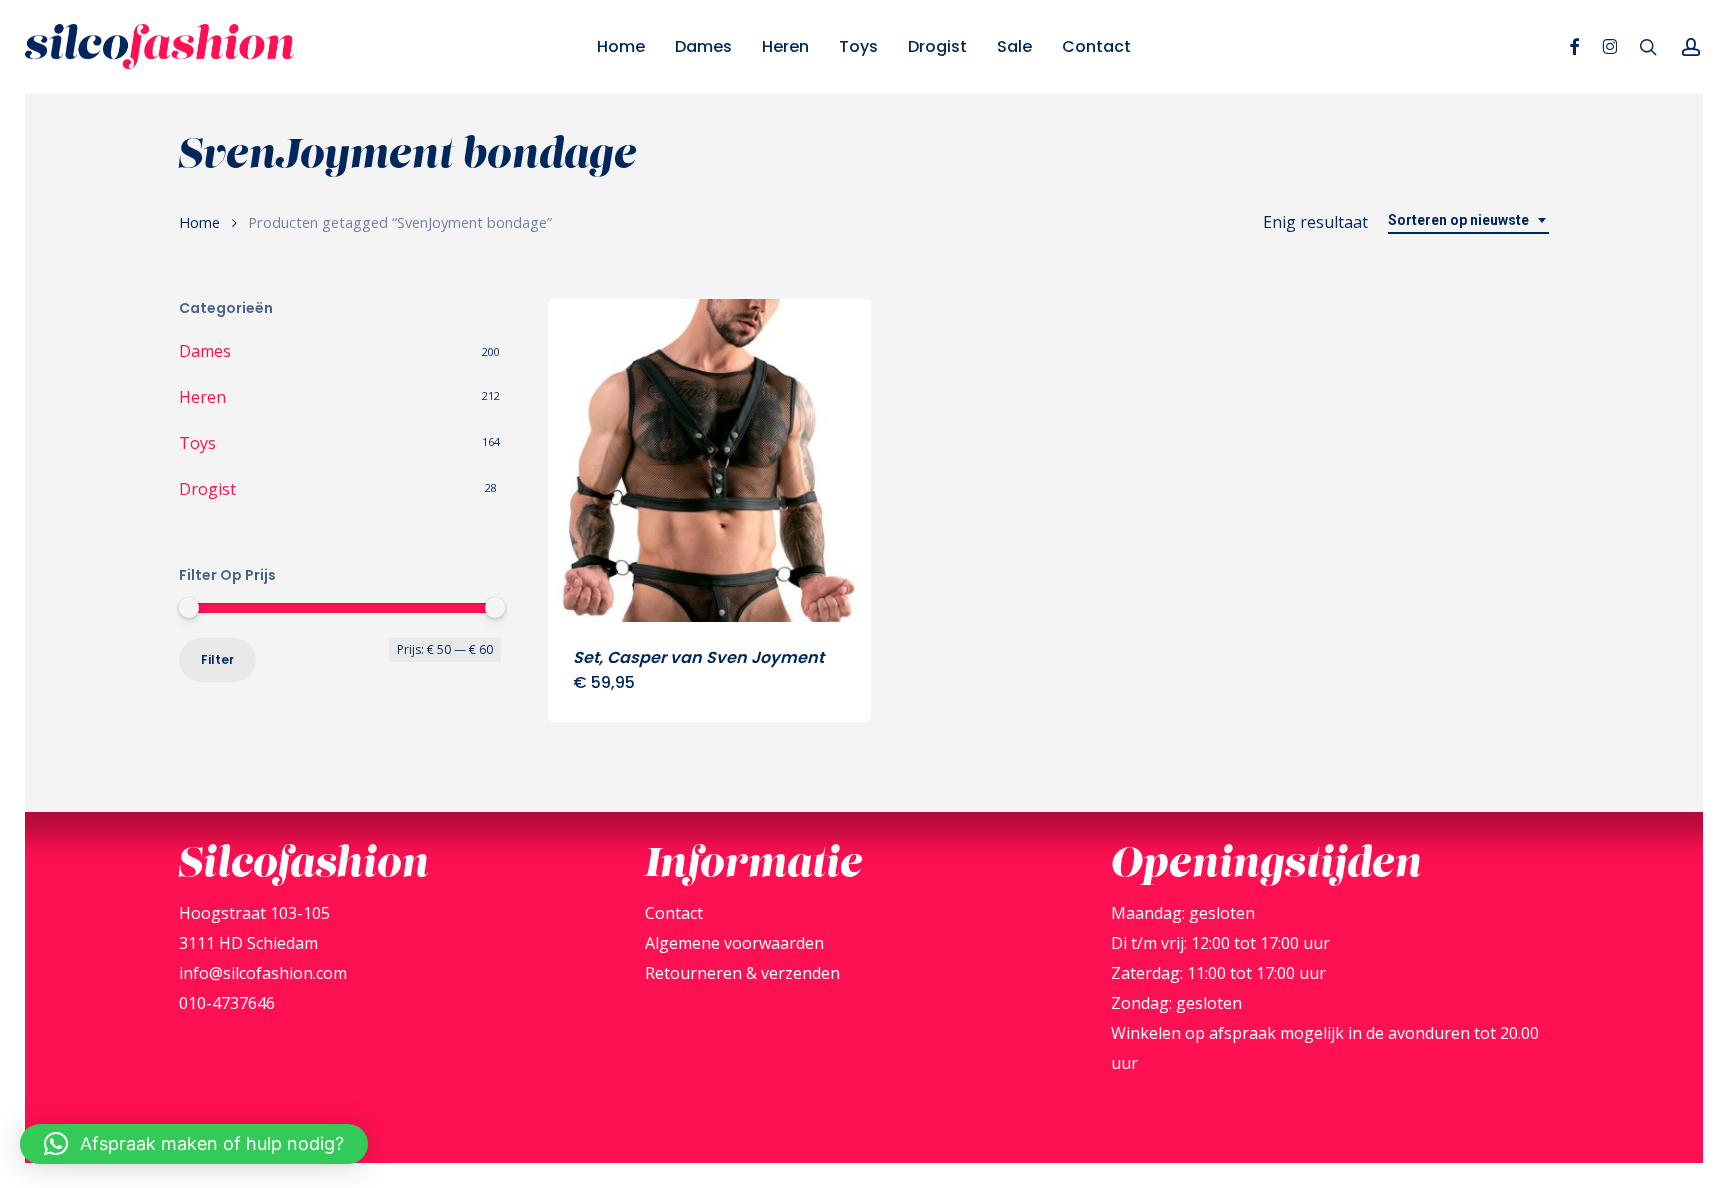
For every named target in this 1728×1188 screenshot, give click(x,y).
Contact (674, 913)
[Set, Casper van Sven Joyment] (709, 460)
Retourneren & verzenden (742, 973)
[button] (194, 1144)
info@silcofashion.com (263, 973)
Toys (197, 443)
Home (199, 222)
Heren (202, 397)
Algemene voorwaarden (734, 943)
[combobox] (1468, 220)
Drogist (207, 489)
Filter (217, 659)
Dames (205, 351)
